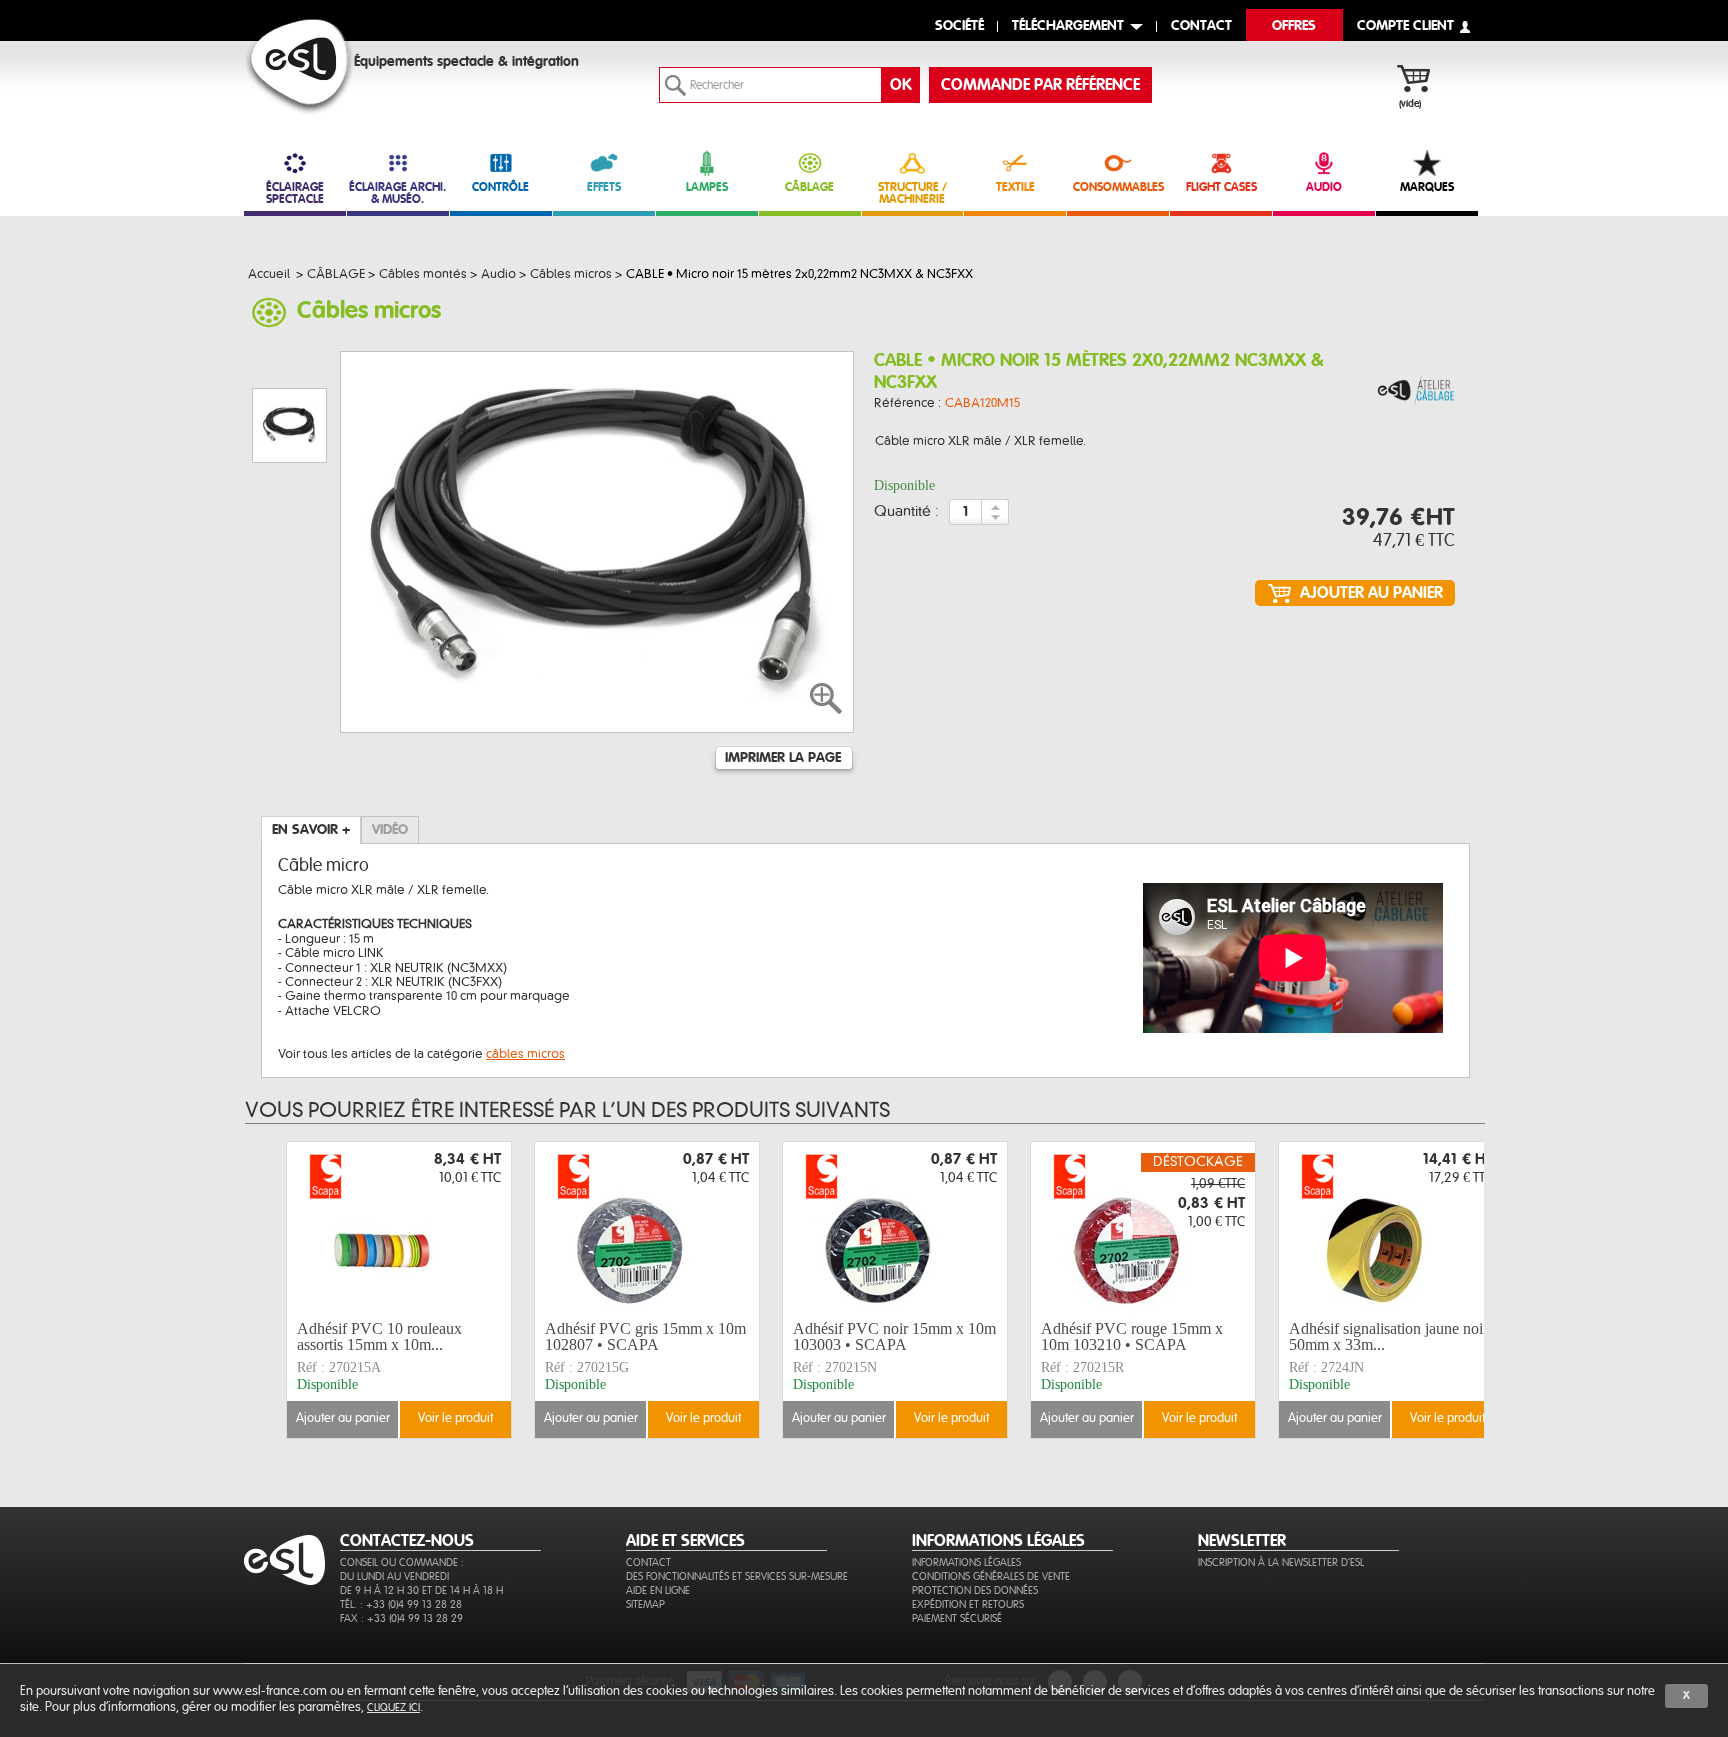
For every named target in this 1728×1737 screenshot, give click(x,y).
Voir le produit (455, 1418)
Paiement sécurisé (957, 1618)
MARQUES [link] (1427, 187)
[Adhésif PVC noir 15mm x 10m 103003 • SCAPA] (895, 1228)
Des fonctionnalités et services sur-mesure (737, 1576)
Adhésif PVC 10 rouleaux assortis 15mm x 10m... (379, 1336)
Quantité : (906, 512)
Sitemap (645, 1604)
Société (959, 26)
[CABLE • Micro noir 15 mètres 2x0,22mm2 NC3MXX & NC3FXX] (1416, 391)
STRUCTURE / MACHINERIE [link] (912, 193)
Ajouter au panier (343, 1418)
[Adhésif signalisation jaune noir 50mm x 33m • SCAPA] (1391, 1228)
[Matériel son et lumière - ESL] (299, 66)
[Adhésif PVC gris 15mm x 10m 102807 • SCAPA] (647, 1228)
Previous (272, 1289)
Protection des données (975, 1590)
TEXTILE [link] (1015, 187)
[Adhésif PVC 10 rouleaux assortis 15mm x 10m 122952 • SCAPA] (399, 1228)
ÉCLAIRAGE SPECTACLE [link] (295, 193)
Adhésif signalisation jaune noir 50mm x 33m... (1388, 1336)
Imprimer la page (783, 758)
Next (1487, 1289)
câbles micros (525, 1054)
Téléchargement (1068, 26)
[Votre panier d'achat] (1423, 81)
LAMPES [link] (707, 187)
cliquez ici (393, 1707)
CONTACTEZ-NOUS (407, 1541)
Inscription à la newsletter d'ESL (1281, 1562)
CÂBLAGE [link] (809, 187)
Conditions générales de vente (991, 1576)
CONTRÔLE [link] (500, 187)
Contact (648, 1562)
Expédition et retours (968, 1604)
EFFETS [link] (604, 187)
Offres (1294, 26)
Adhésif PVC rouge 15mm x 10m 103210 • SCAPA (1132, 1336)
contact (1201, 26)
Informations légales (966, 1562)
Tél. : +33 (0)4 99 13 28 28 (401, 1604)
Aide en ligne (658, 1590)
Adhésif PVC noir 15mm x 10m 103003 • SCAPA (894, 1336)
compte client (1405, 26)
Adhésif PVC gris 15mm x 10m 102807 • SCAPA (645, 1336)
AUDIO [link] (1324, 187)
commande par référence (1040, 85)
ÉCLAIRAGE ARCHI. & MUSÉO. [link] (397, 193)
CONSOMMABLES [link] (1118, 187)
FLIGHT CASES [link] (1221, 187)
